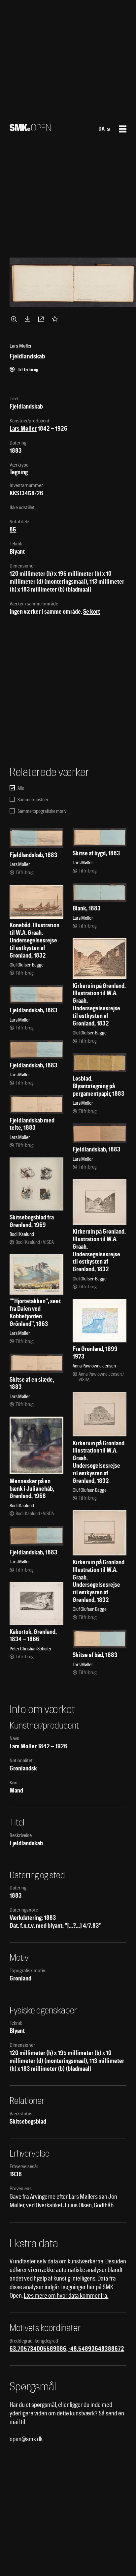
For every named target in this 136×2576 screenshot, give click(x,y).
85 (13, 529)
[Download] (29, 319)
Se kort (92, 612)
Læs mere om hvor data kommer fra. (66, 2296)
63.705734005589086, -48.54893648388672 (67, 2349)
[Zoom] (15, 319)
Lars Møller (23, 429)
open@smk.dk (26, 2439)
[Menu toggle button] (123, 129)
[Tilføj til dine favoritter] (56, 319)
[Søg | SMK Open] (30, 129)
